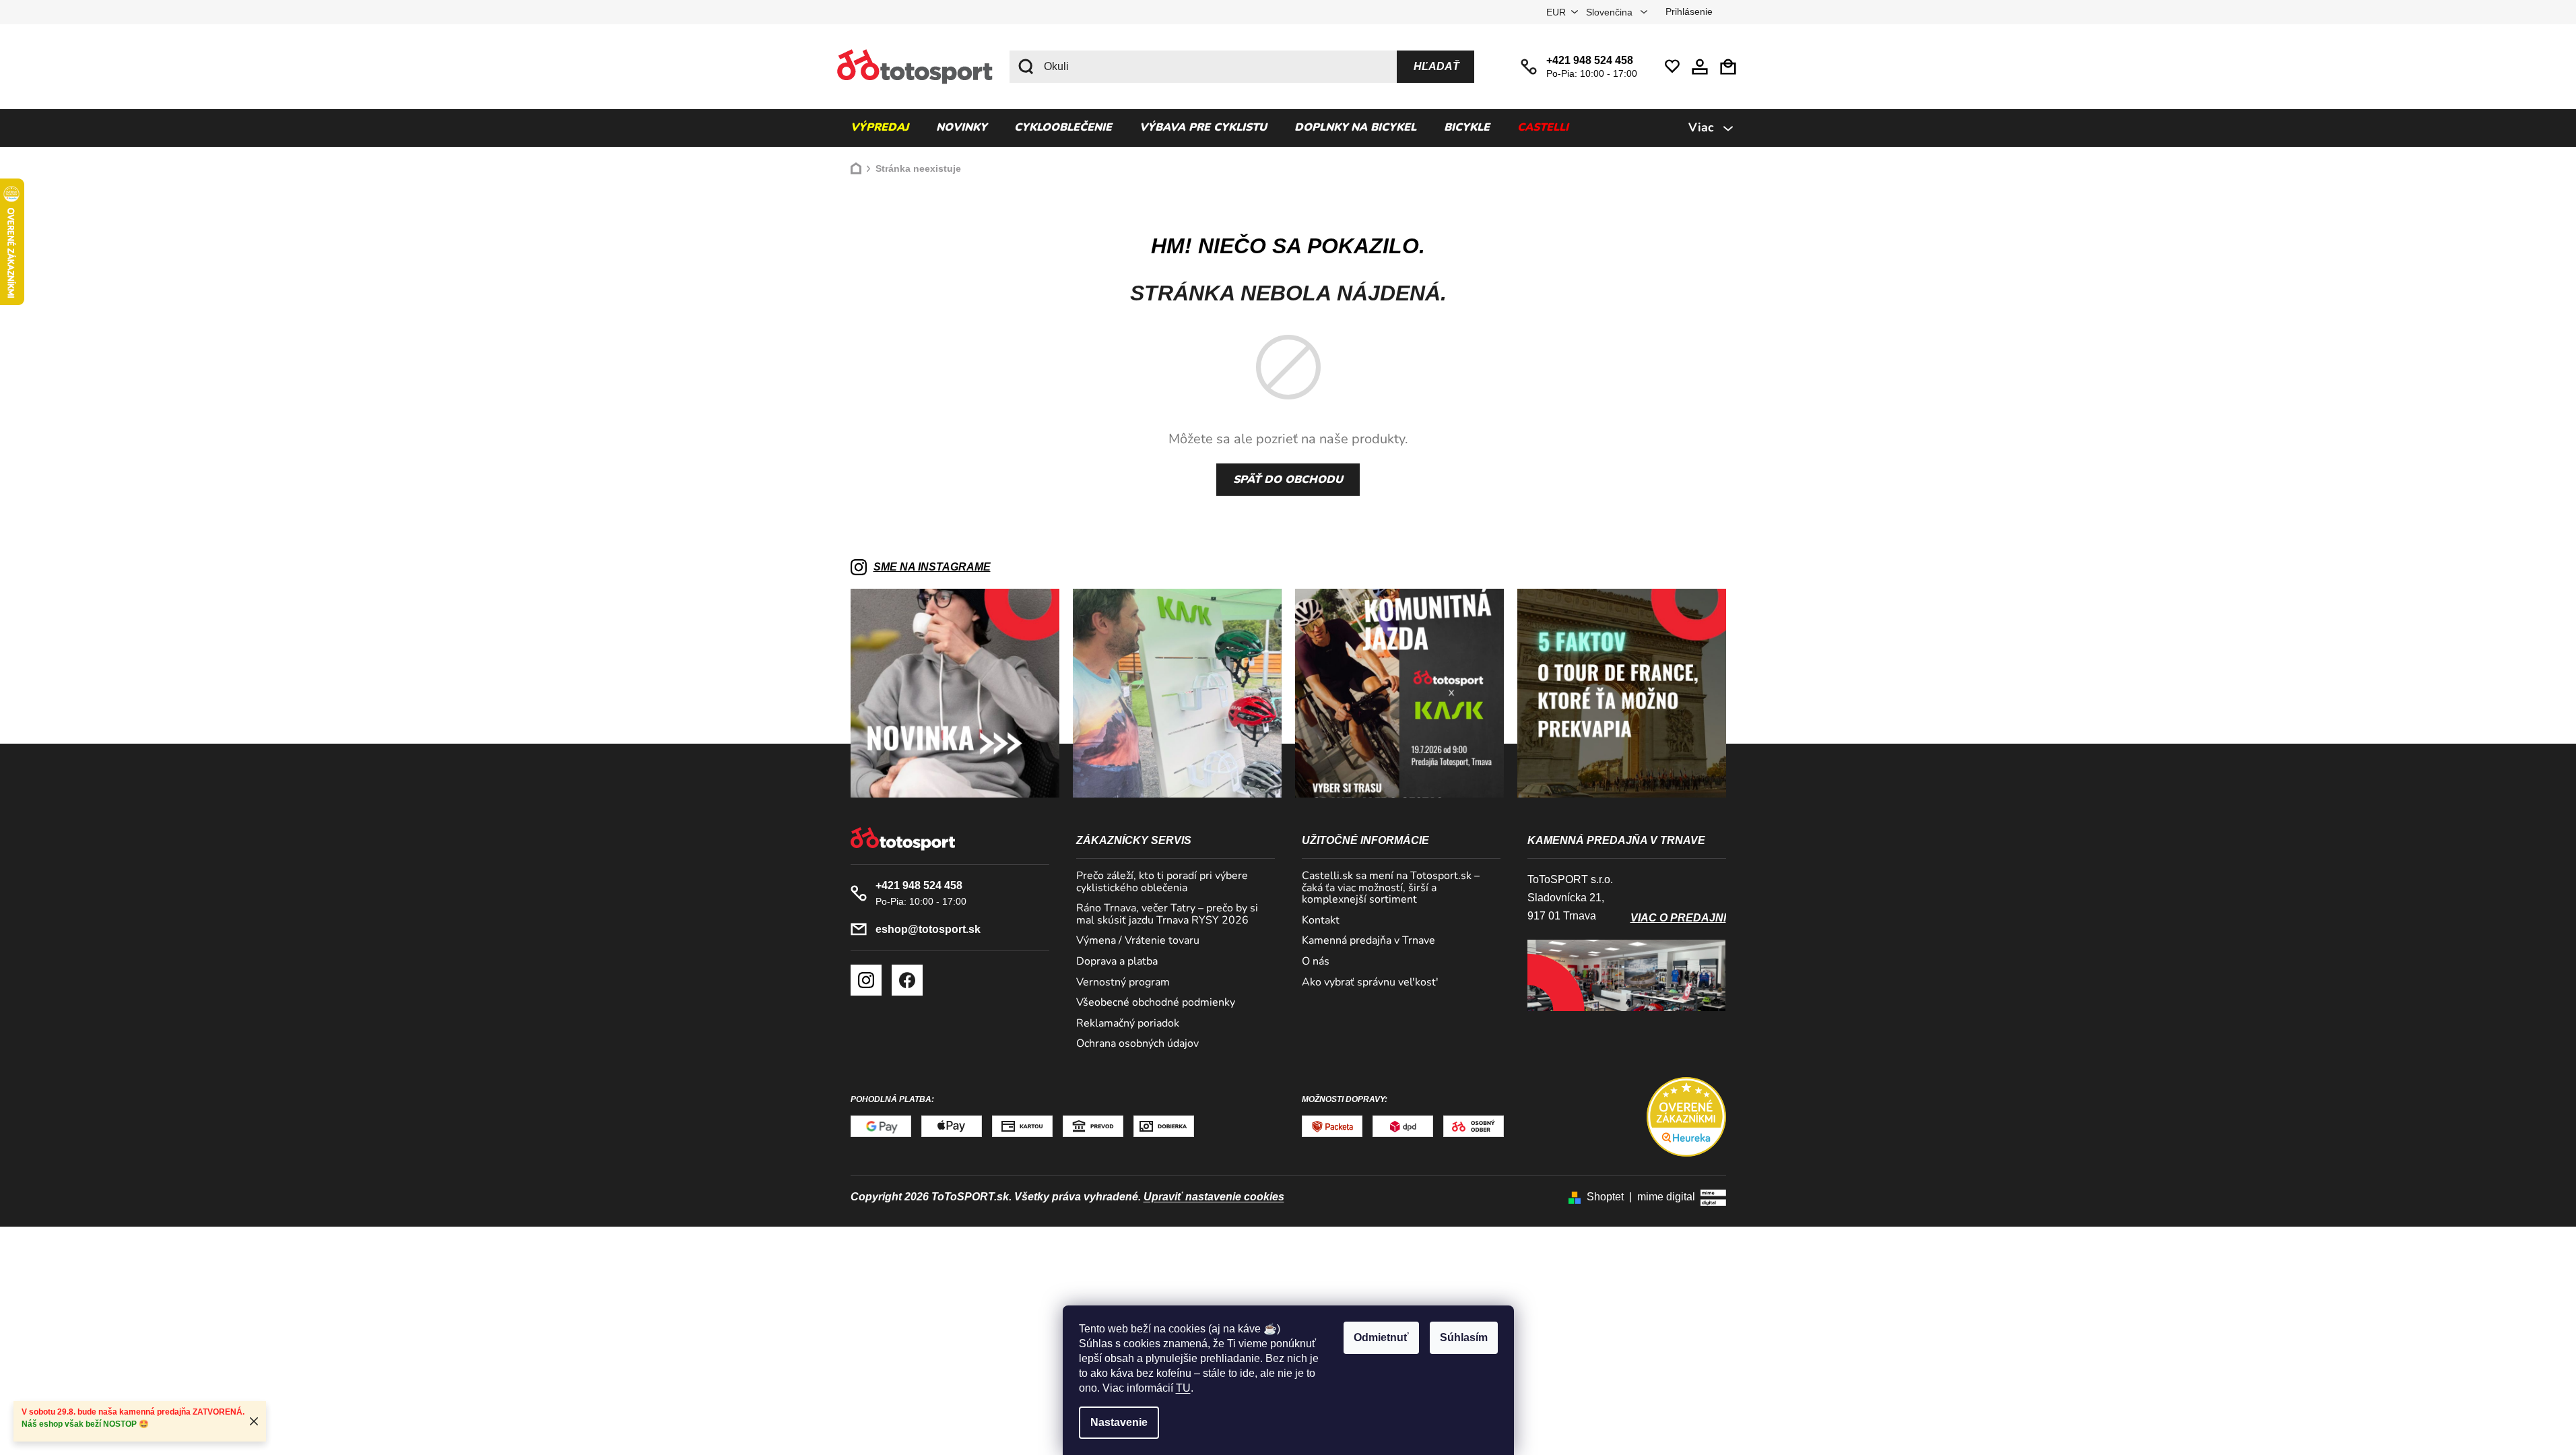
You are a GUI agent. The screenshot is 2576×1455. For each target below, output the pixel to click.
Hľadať (1436, 66)
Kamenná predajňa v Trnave (1368, 941)
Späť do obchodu (1288, 480)
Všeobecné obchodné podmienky (1156, 1003)
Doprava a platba (1117, 962)
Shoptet (1605, 1197)
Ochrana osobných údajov (1137, 1044)
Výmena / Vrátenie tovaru (1138, 941)
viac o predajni (1678, 918)
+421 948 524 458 (1590, 60)
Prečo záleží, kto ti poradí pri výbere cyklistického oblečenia (1162, 882)
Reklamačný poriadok (1128, 1024)
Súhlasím (1464, 1337)
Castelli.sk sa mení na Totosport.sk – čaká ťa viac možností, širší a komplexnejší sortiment (1391, 888)
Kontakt (1321, 921)
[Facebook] (907, 980)
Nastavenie (1119, 1422)
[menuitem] (880, 128)
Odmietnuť (1381, 1337)
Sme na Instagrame (932, 567)
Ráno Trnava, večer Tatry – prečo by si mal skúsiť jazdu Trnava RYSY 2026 (1167, 914)
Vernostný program (1123, 983)
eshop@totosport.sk (928, 929)
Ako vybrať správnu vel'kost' (1370, 983)
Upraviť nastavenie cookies (1214, 1197)
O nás (1316, 962)
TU (1183, 1388)
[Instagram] (866, 980)
